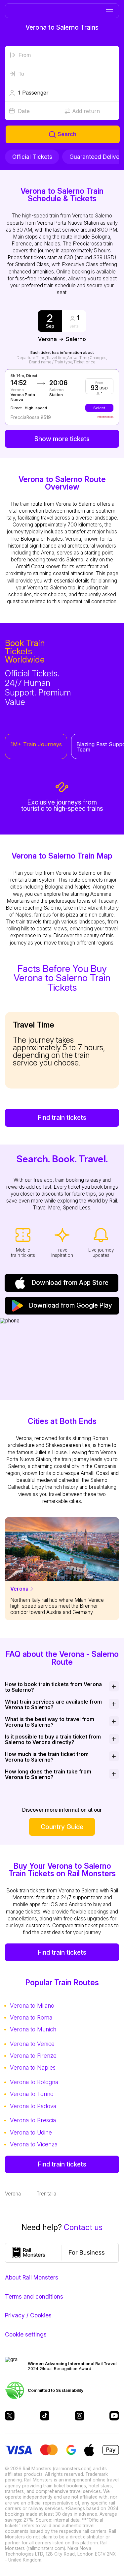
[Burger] (109, 11)
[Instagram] (80, 2416)
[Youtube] (114, 2416)
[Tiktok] (45, 2416)
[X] (10, 2416)
